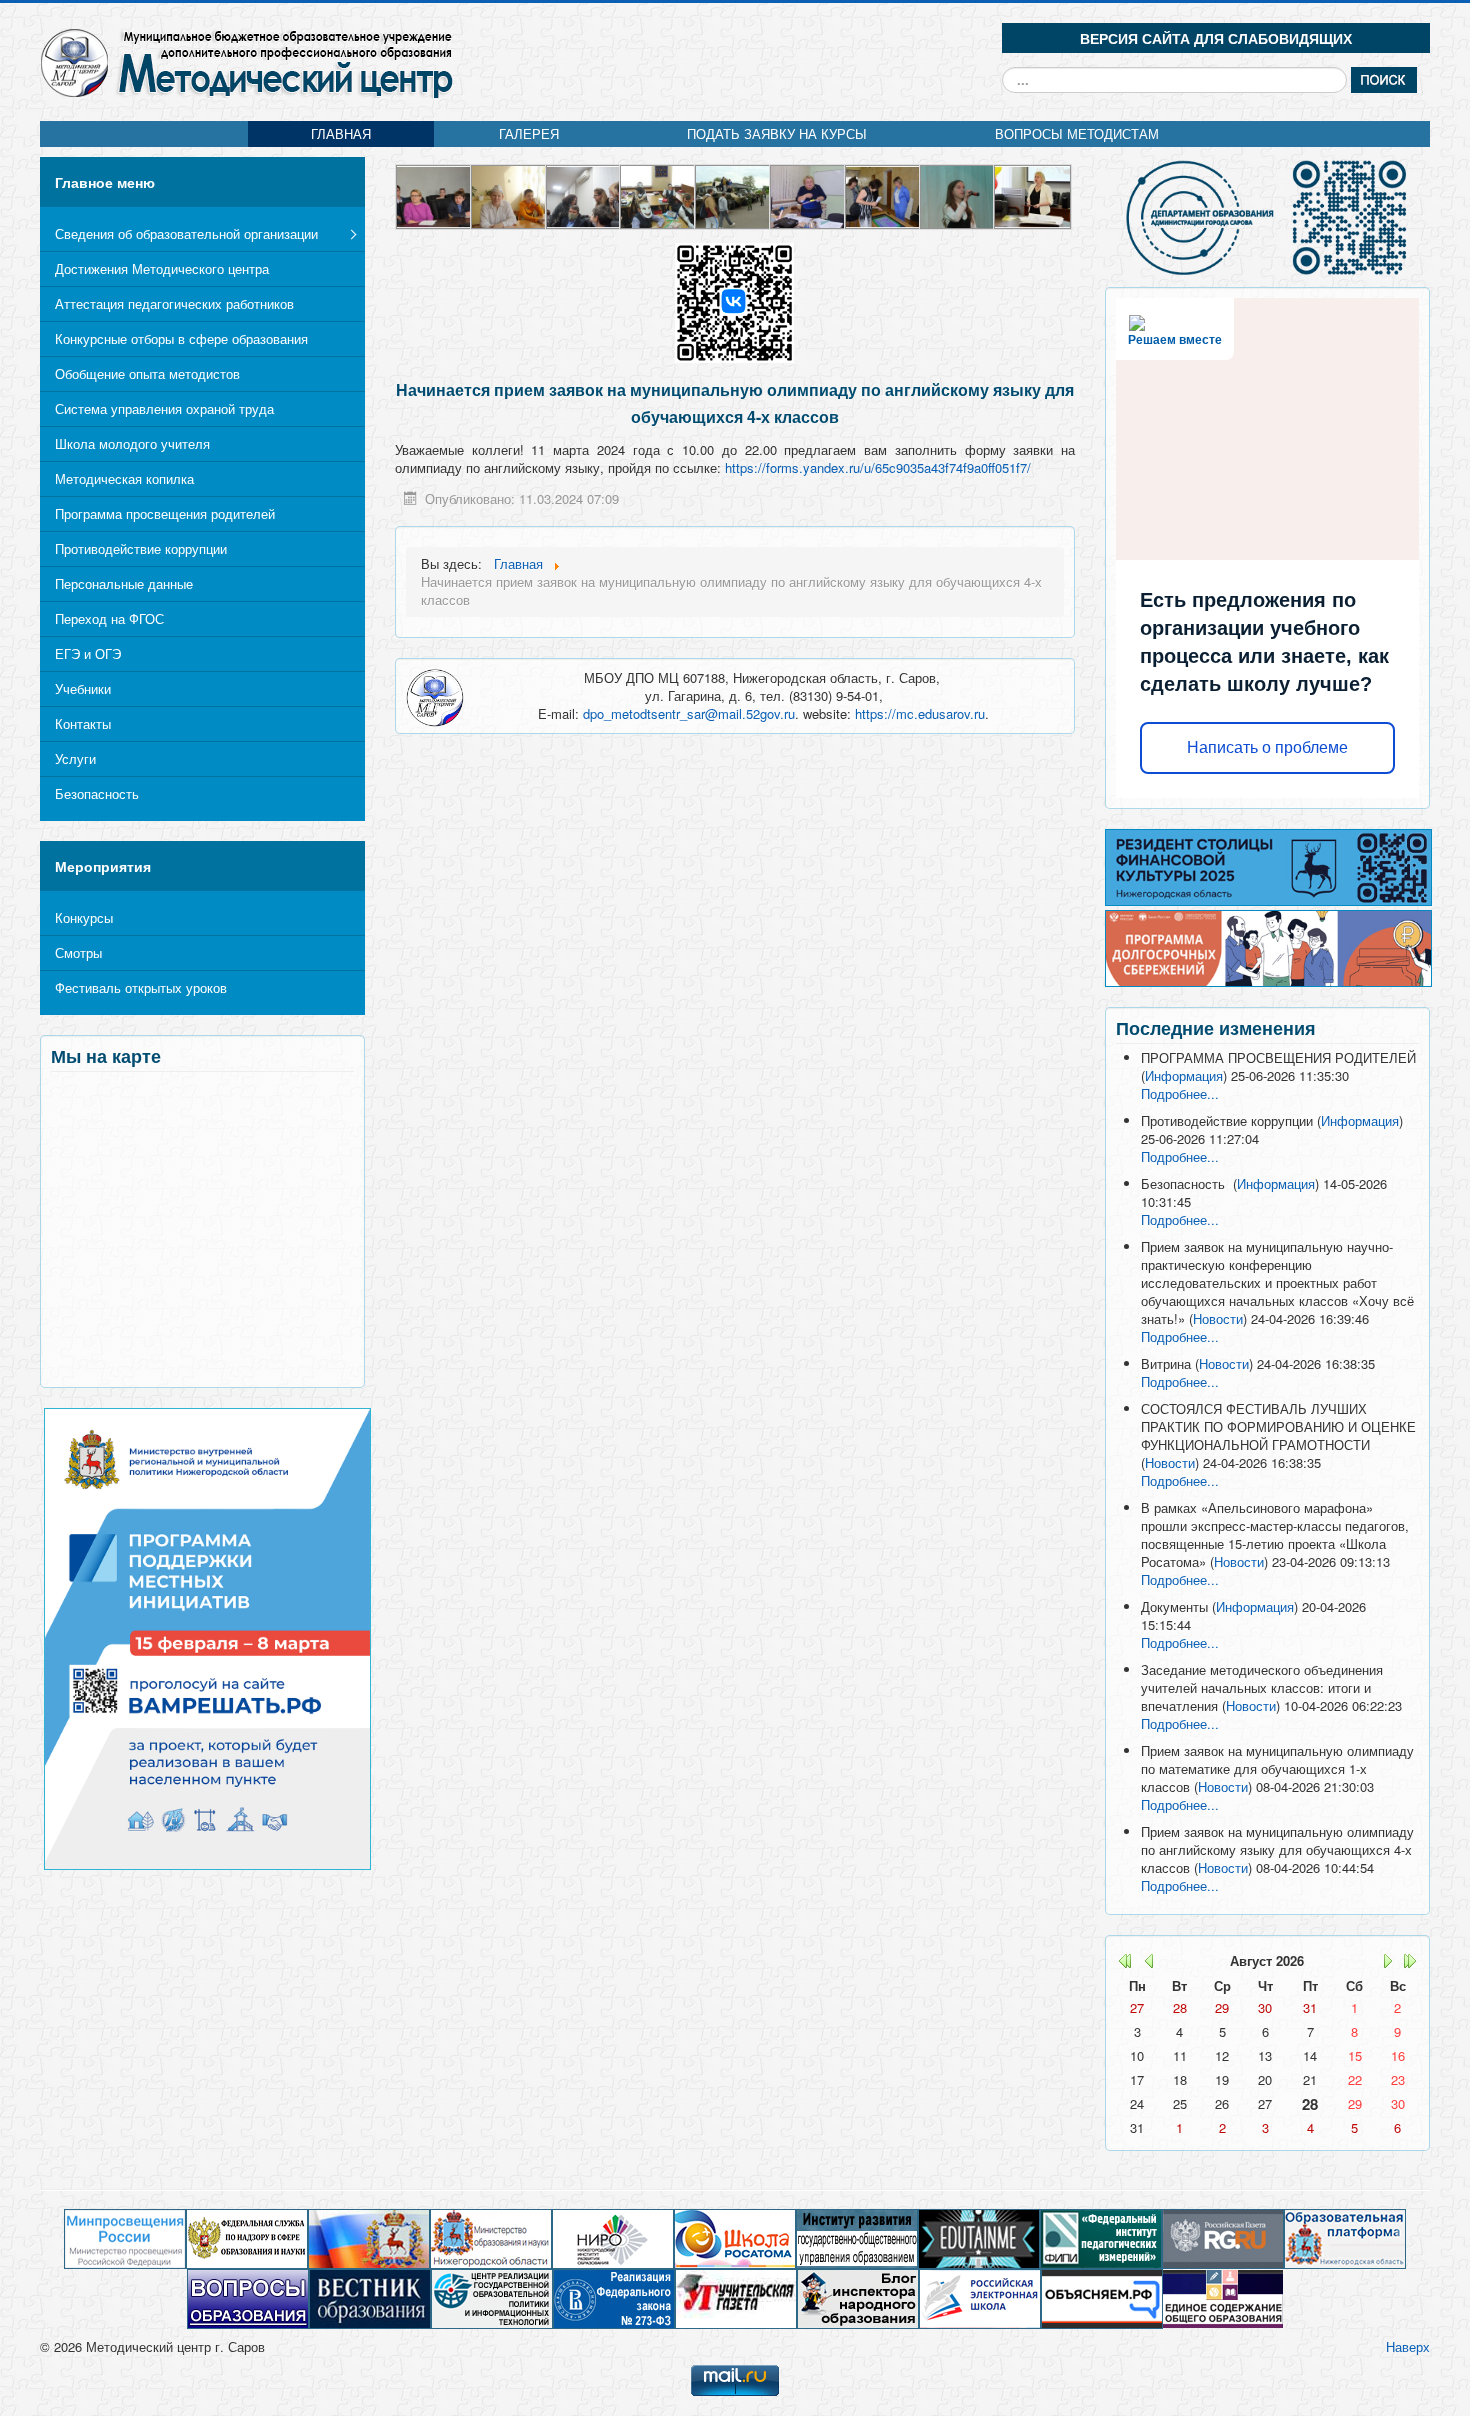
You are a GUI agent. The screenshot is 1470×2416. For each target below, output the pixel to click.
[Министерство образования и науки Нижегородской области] (491, 2237)
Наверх (1408, 2346)
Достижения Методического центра (162, 268)
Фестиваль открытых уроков (141, 987)
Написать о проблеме (1267, 747)
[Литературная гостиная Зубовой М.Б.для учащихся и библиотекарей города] (958, 194)
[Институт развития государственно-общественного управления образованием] (857, 2237)
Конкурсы (84, 917)
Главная (341, 133)
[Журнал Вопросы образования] (248, 2297)
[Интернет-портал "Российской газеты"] (1223, 2237)
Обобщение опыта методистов (147, 373)
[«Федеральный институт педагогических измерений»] (1101, 2237)
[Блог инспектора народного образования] (858, 2297)
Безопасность (97, 793)
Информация (1184, 1075)
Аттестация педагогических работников (174, 303)
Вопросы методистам (1077, 133)
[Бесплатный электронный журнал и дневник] (1345, 2237)
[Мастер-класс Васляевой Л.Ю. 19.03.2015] (658, 194)
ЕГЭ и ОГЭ (88, 653)
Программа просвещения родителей (165, 513)
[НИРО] (613, 2237)
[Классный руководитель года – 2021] (584, 194)
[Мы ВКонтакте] (734, 300)
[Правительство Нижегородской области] (369, 2237)
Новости (1218, 1318)
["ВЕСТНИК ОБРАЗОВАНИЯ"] (370, 2297)
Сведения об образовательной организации (186, 233)
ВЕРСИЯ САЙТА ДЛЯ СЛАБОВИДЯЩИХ (1216, 38)
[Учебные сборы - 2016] (733, 194)
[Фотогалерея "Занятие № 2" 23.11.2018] (808, 194)
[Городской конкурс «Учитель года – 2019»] (1032, 194)
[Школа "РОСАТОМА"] (735, 2237)
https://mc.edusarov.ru (920, 713)
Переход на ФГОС (109, 618)
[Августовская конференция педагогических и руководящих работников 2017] (883, 194)
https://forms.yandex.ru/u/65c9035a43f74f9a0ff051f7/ (878, 467)
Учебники (83, 688)
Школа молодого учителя (132, 443)
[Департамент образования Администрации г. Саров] (1267, 217)
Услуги (75, 758)
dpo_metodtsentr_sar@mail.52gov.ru (689, 713)
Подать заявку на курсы (777, 133)
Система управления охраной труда (164, 408)
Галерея (529, 133)
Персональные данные (124, 583)
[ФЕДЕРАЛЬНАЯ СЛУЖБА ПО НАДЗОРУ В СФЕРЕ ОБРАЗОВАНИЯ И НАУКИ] (247, 2237)
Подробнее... (1180, 1093)
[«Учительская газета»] (736, 2297)
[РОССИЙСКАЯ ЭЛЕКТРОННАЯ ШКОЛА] (980, 2297)
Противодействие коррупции (141, 548)
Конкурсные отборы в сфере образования (181, 338)
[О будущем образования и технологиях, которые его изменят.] (979, 2237)
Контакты (83, 723)
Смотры (78, 952)
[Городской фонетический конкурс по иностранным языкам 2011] (509, 194)
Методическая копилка (124, 478)
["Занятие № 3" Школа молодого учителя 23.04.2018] (434, 194)
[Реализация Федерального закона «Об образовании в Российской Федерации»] (614, 2297)
